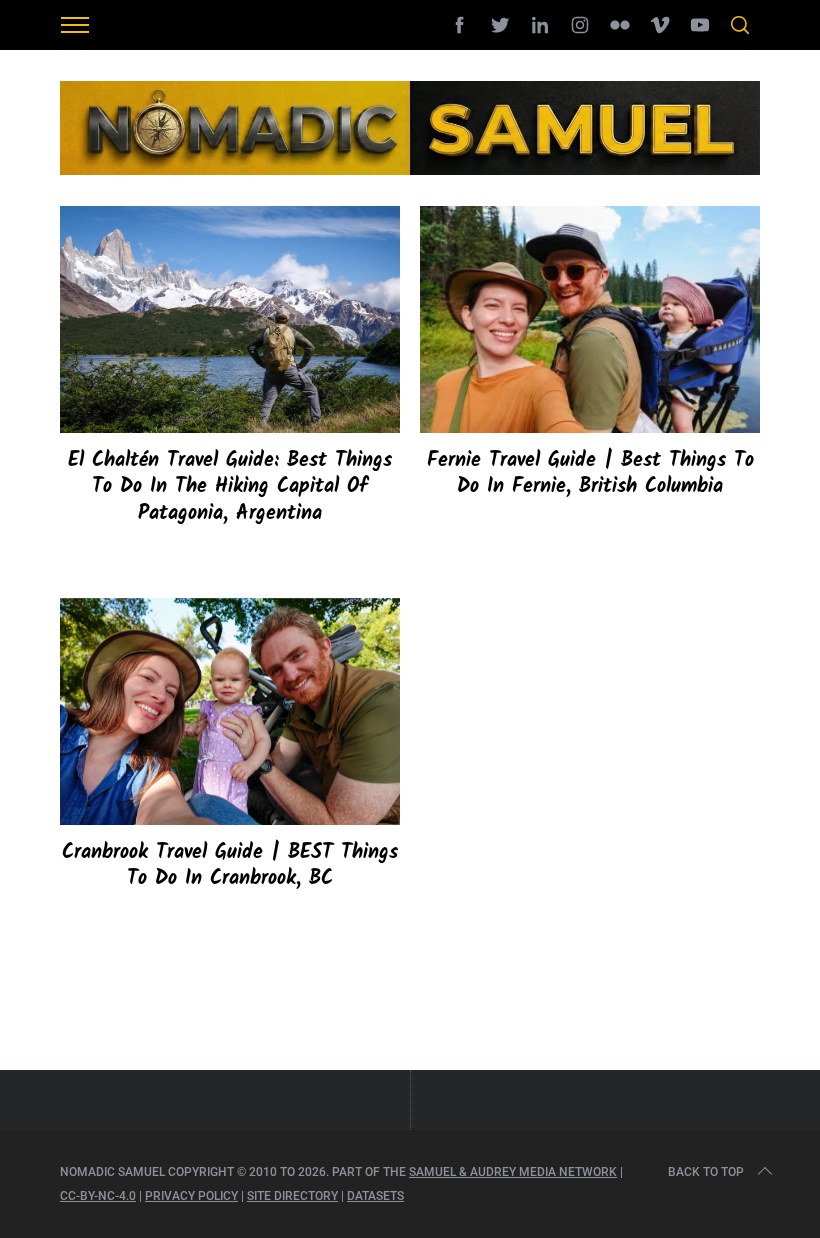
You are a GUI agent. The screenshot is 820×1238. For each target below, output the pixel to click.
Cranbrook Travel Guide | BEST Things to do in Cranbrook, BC (230, 866)
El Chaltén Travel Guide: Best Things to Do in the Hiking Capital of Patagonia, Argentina (230, 487)
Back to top (706, 1172)
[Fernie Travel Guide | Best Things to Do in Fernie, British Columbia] (590, 319)
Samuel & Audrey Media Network (513, 1172)
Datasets (375, 1196)
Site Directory (292, 1196)
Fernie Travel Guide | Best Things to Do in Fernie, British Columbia (590, 474)
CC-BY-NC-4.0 (98, 1196)
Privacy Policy (191, 1196)
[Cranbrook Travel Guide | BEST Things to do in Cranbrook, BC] (230, 711)
